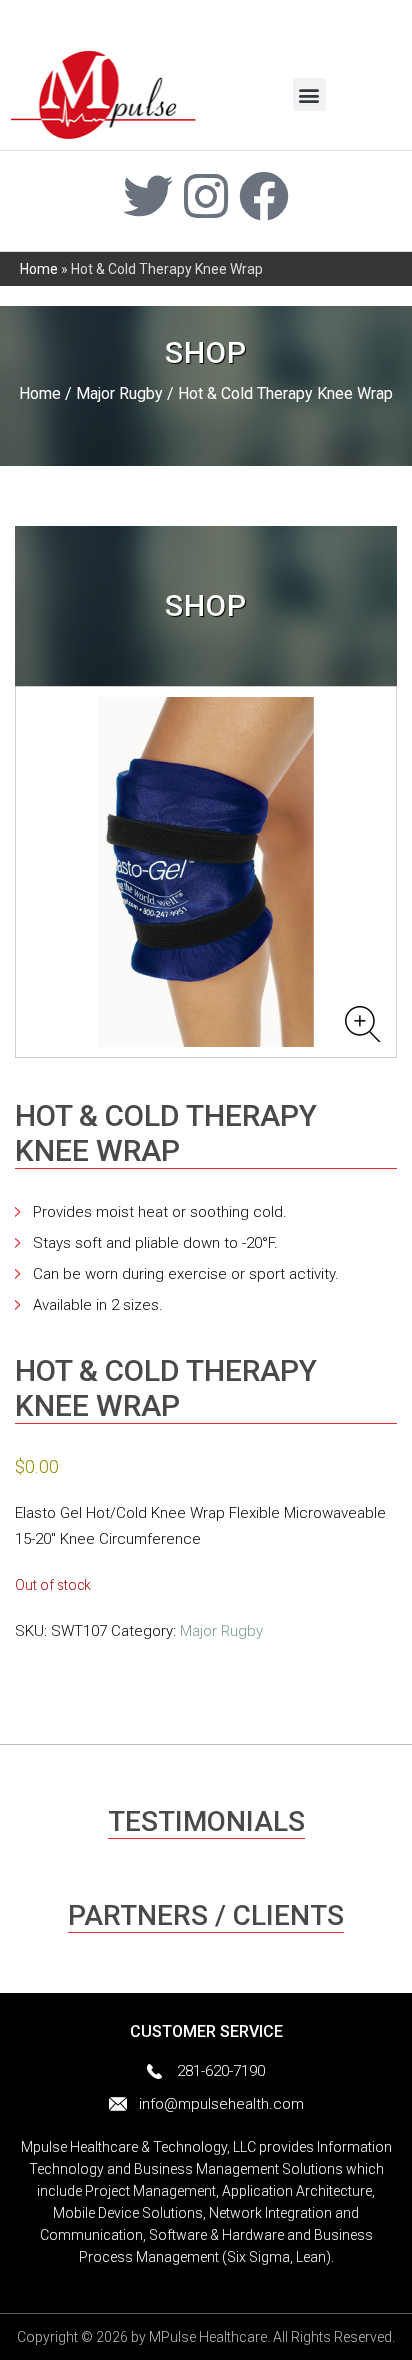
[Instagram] (206, 196)
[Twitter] (148, 196)
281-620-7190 (221, 2071)
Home (39, 269)
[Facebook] (264, 196)
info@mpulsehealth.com (221, 2104)
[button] (309, 94)
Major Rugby (119, 393)
